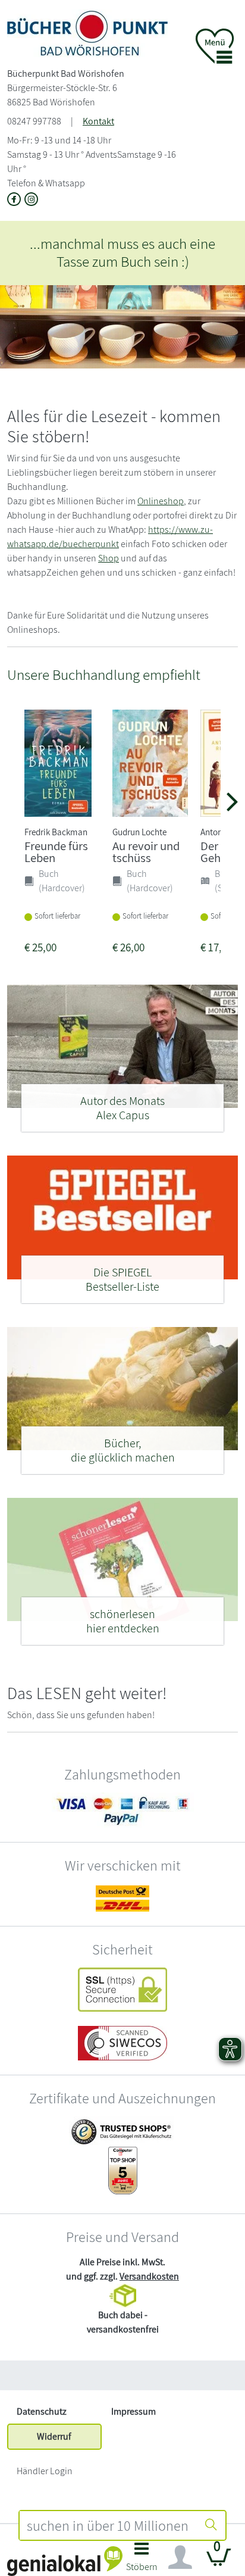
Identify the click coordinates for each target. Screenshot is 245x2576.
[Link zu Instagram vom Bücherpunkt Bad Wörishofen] (32, 200)
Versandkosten (149, 2276)
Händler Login (45, 2471)
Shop (109, 558)
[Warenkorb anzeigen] (219, 2562)
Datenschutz (42, 2411)
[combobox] (108, 2525)
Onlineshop (161, 501)
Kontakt (98, 121)
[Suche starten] (211, 2525)
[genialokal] (65, 2560)
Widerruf (54, 2436)
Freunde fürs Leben (56, 852)
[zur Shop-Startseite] (87, 32)
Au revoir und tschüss (146, 852)
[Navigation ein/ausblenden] (180, 2558)
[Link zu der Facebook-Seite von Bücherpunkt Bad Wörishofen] (16, 200)
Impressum (134, 2411)
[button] (142, 2560)
